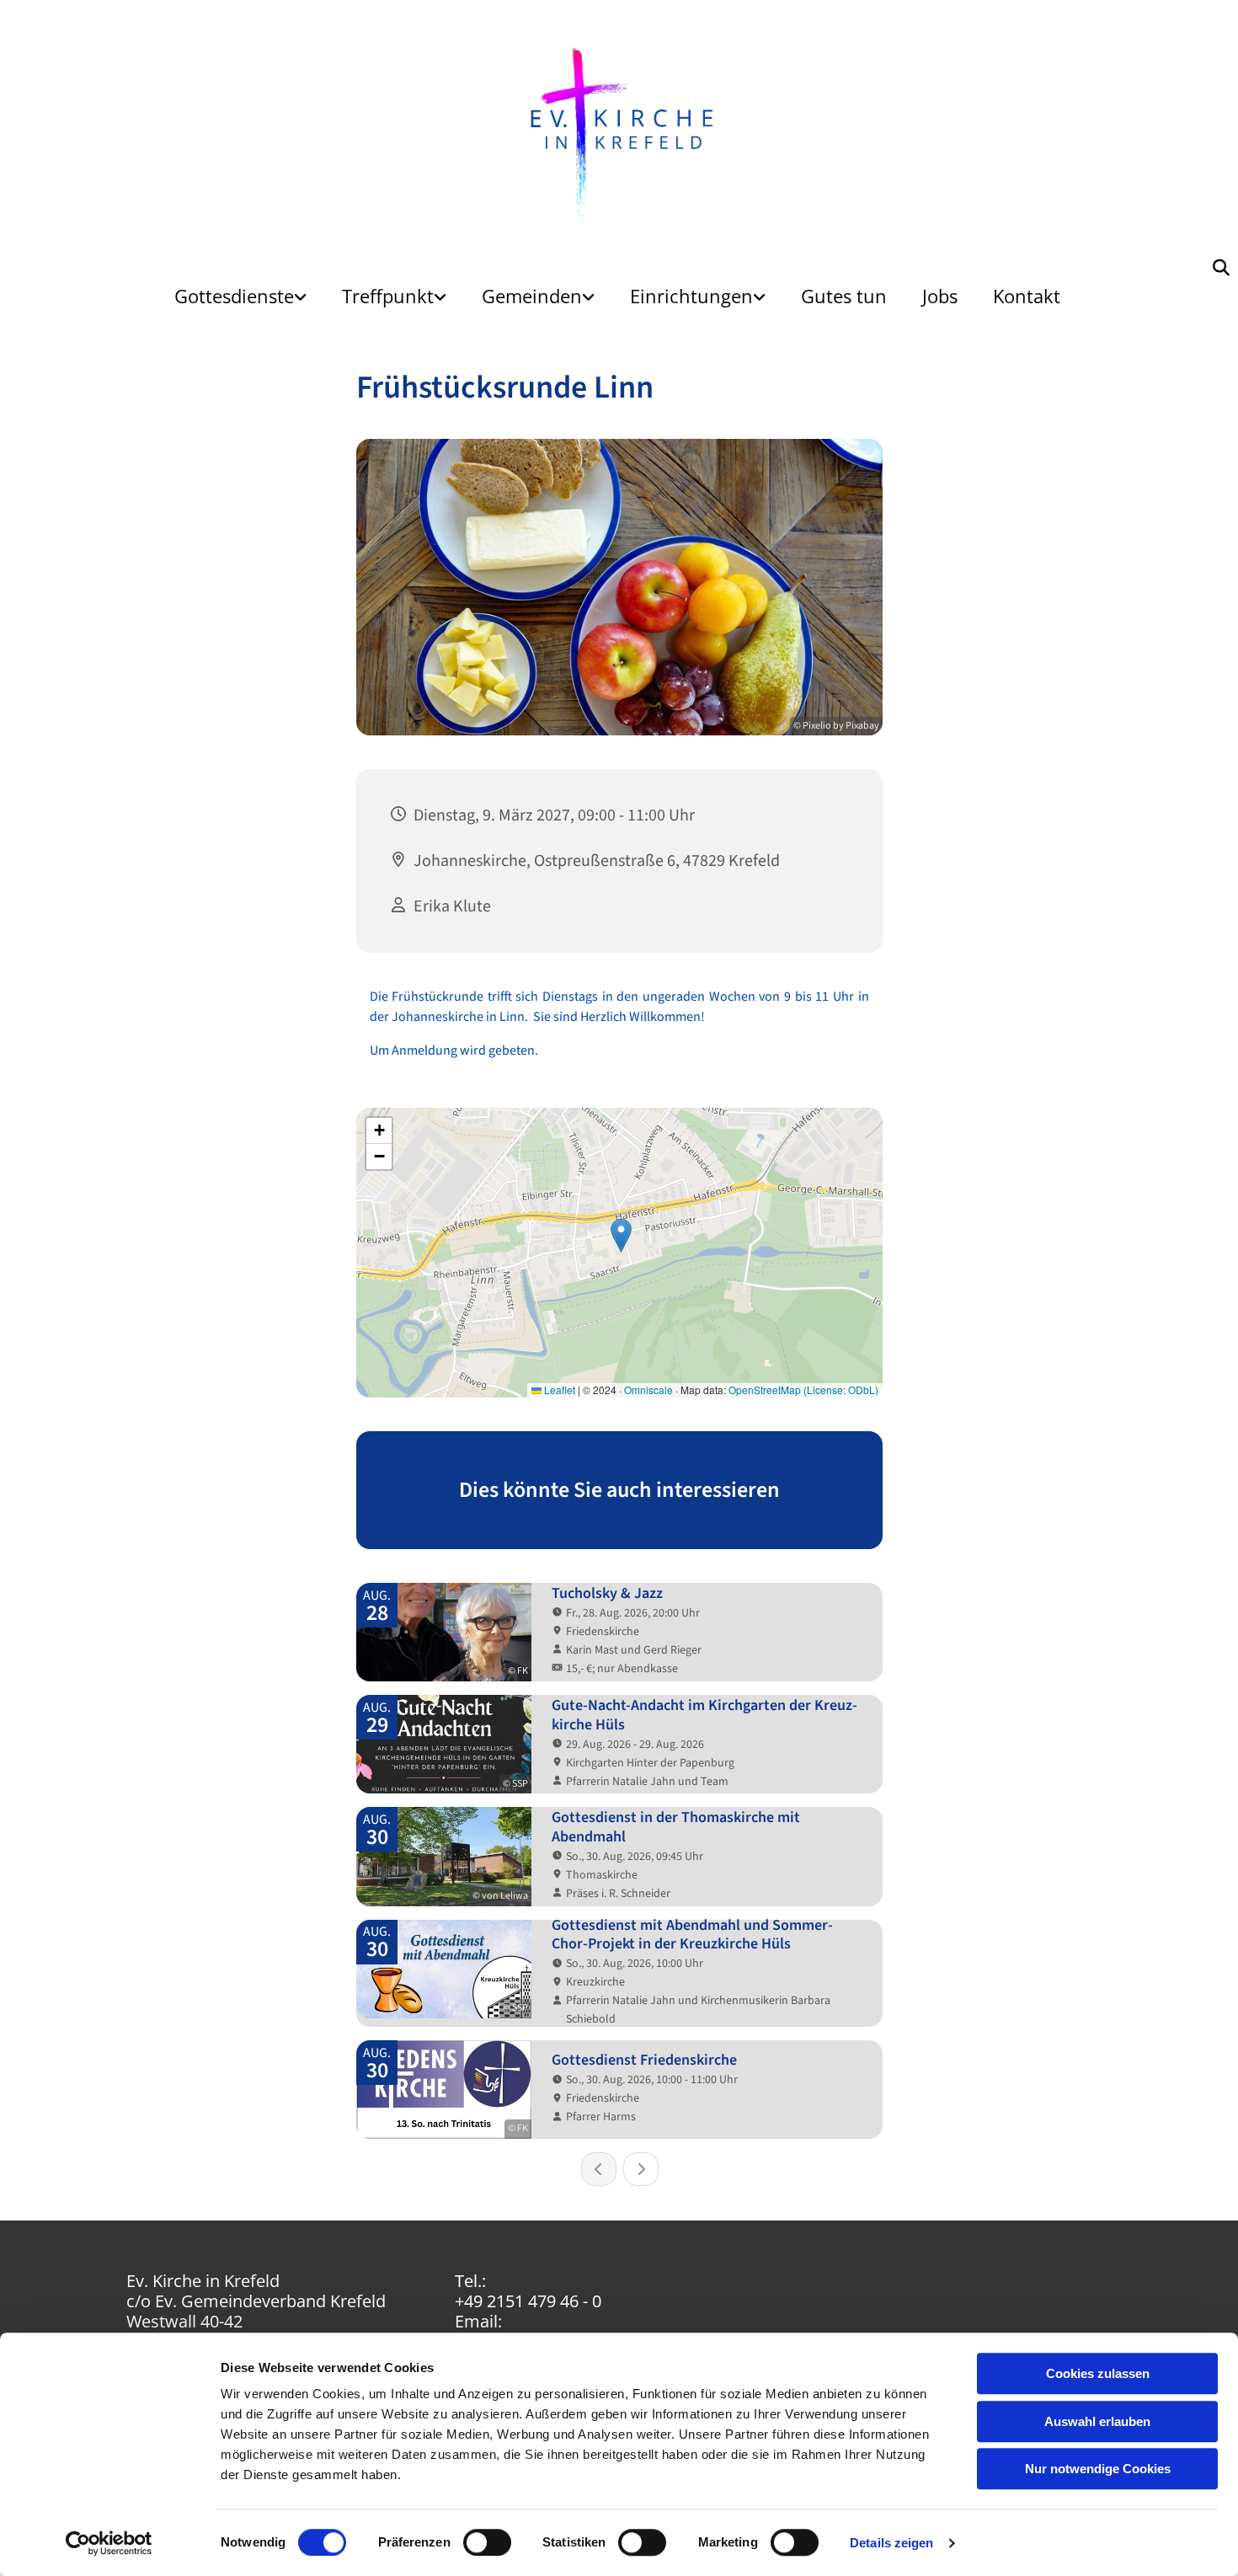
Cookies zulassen (1098, 2373)
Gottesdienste (234, 296)
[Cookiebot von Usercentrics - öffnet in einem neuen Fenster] (109, 2543)
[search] (1221, 268)
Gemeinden (532, 296)
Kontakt (1027, 296)
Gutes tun (844, 296)
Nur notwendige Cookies (1098, 2469)
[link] (240, 296)
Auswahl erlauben (1097, 2421)
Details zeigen (891, 2543)
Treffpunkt (388, 296)
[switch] (487, 2542)
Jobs (940, 296)
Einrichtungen (691, 296)
